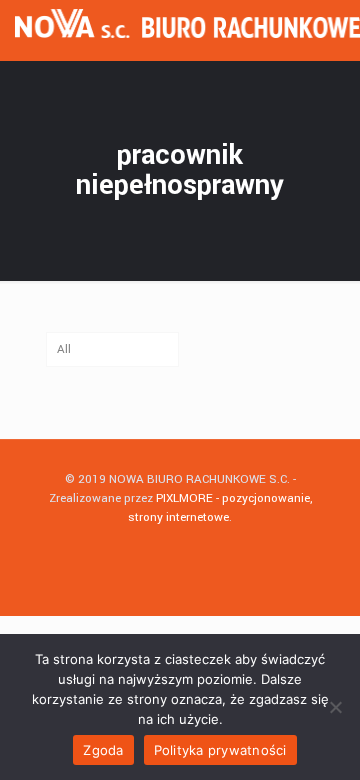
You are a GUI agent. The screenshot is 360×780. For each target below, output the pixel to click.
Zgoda (103, 750)
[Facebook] (180, 545)
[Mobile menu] (333, 30)
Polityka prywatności (220, 750)
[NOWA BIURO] (187, 30)
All (64, 349)
